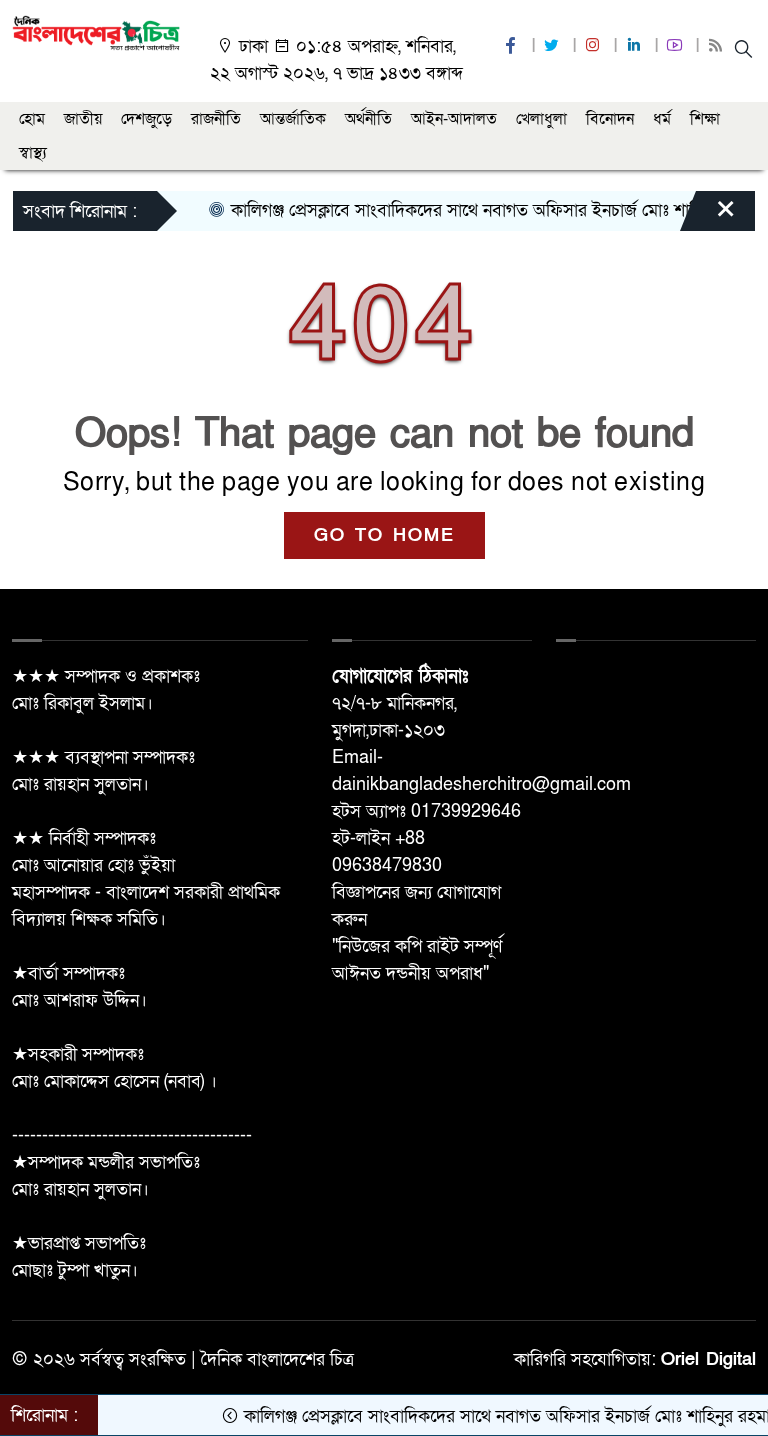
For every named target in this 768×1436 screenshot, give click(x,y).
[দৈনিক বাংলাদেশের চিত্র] (96, 31)
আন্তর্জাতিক (293, 119)
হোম (32, 119)
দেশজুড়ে (146, 119)
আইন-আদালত (454, 119)
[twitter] (554, 46)
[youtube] (677, 46)
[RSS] (718, 46)
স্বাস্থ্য (33, 153)
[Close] (708, 216)
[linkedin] (636, 46)
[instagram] (595, 46)
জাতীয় (83, 119)
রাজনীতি (216, 119)
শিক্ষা (705, 119)
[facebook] (513, 46)
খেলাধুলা (541, 119)
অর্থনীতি (368, 119)
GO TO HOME (384, 535)
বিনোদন (610, 119)
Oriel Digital (708, 1359)
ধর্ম (662, 119)
